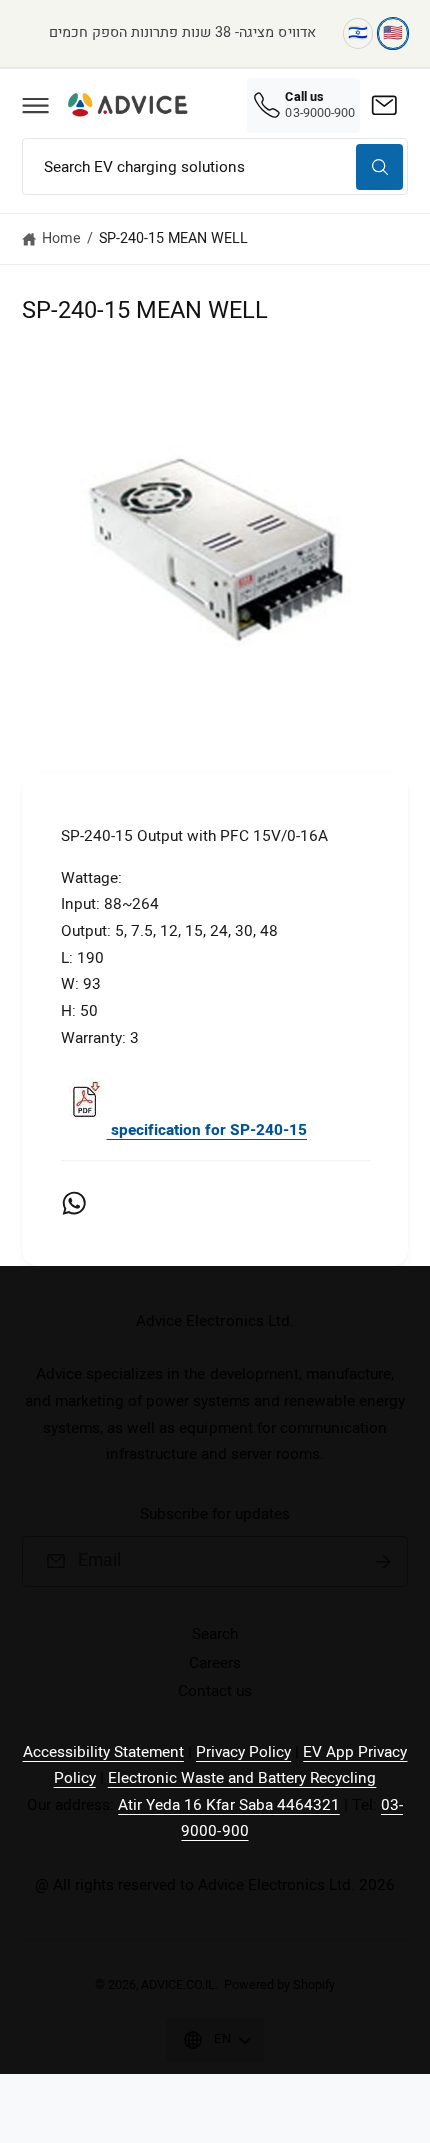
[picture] (84, 1130)
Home (61, 238)
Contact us (215, 1691)
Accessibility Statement (103, 1752)
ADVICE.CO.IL (178, 1985)
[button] (35, 105)
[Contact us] (384, 105)
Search (215, 1634)
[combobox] (215, 166)
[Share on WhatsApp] (74, 1203)
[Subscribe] (383, 1562)
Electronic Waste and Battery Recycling (242, 1778)
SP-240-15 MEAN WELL (173, 238)
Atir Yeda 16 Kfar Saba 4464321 (229, 1805)
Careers (215, 1663)
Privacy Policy (243, 1752)
